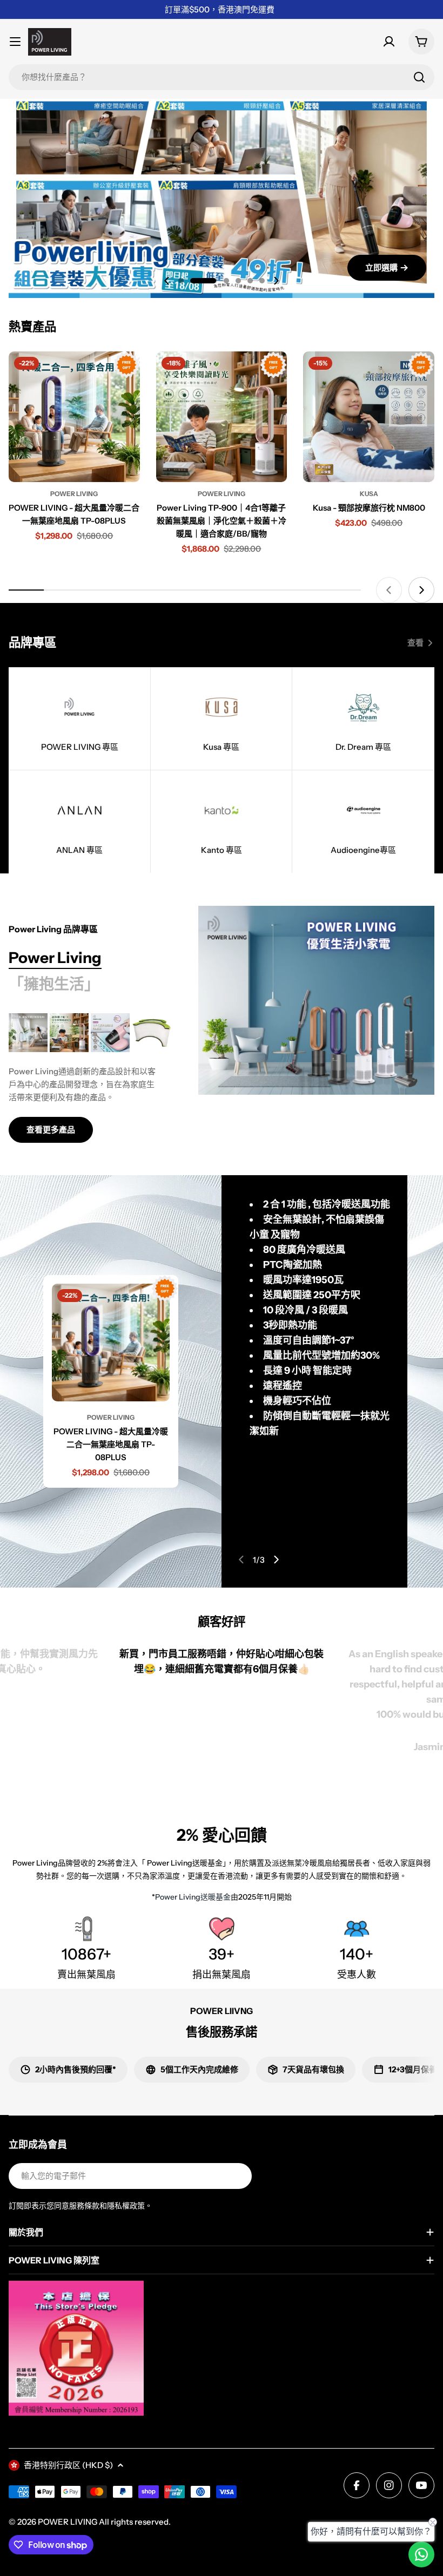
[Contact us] (421, 2554)
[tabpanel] (90, 1078)
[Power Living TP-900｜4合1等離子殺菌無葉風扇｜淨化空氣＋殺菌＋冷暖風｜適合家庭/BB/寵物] (222, 417)
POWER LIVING (68, 2522)
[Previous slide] (167, 281)
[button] (181, 281)
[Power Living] (316, 1000)
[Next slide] (276, 281)
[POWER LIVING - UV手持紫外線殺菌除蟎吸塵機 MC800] (110, 1033)
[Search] (419, 77)
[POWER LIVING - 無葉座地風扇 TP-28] (28, 1033)
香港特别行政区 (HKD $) (68, 2465)
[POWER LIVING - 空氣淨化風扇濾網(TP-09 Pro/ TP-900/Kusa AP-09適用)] (151, 1033)
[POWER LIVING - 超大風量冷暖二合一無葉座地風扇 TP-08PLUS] (74, 417)
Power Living (74, 494)
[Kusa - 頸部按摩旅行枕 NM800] (369, 417)
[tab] (55, 958)
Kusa (369, 494)
